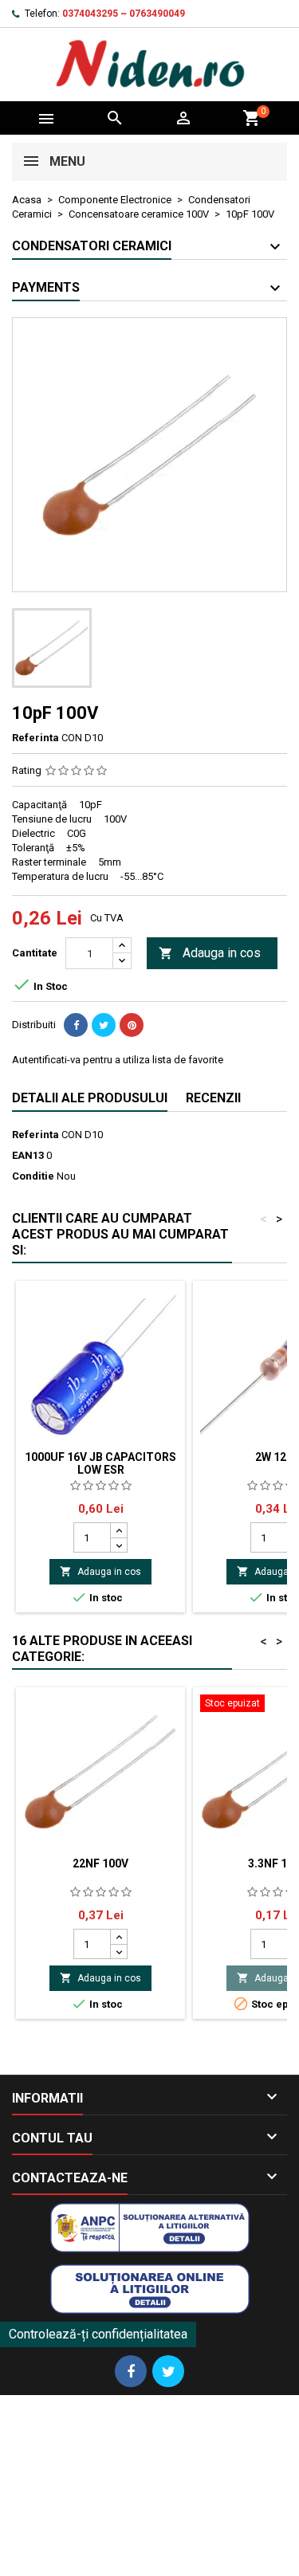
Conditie (33, 1176)
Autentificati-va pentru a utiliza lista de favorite (118, 1060)
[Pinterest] (132, 1025)
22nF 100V (100, 1863)
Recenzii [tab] (213, 1098)
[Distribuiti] (76, 1025)
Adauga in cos (210, 953)
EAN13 (28, 1155)
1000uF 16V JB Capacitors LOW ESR (100, 1463)
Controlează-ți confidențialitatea (98, 2334)
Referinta (35, 738)
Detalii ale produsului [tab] (90, 1098)
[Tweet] (104, 1025)
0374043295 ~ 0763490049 (124, 14)
